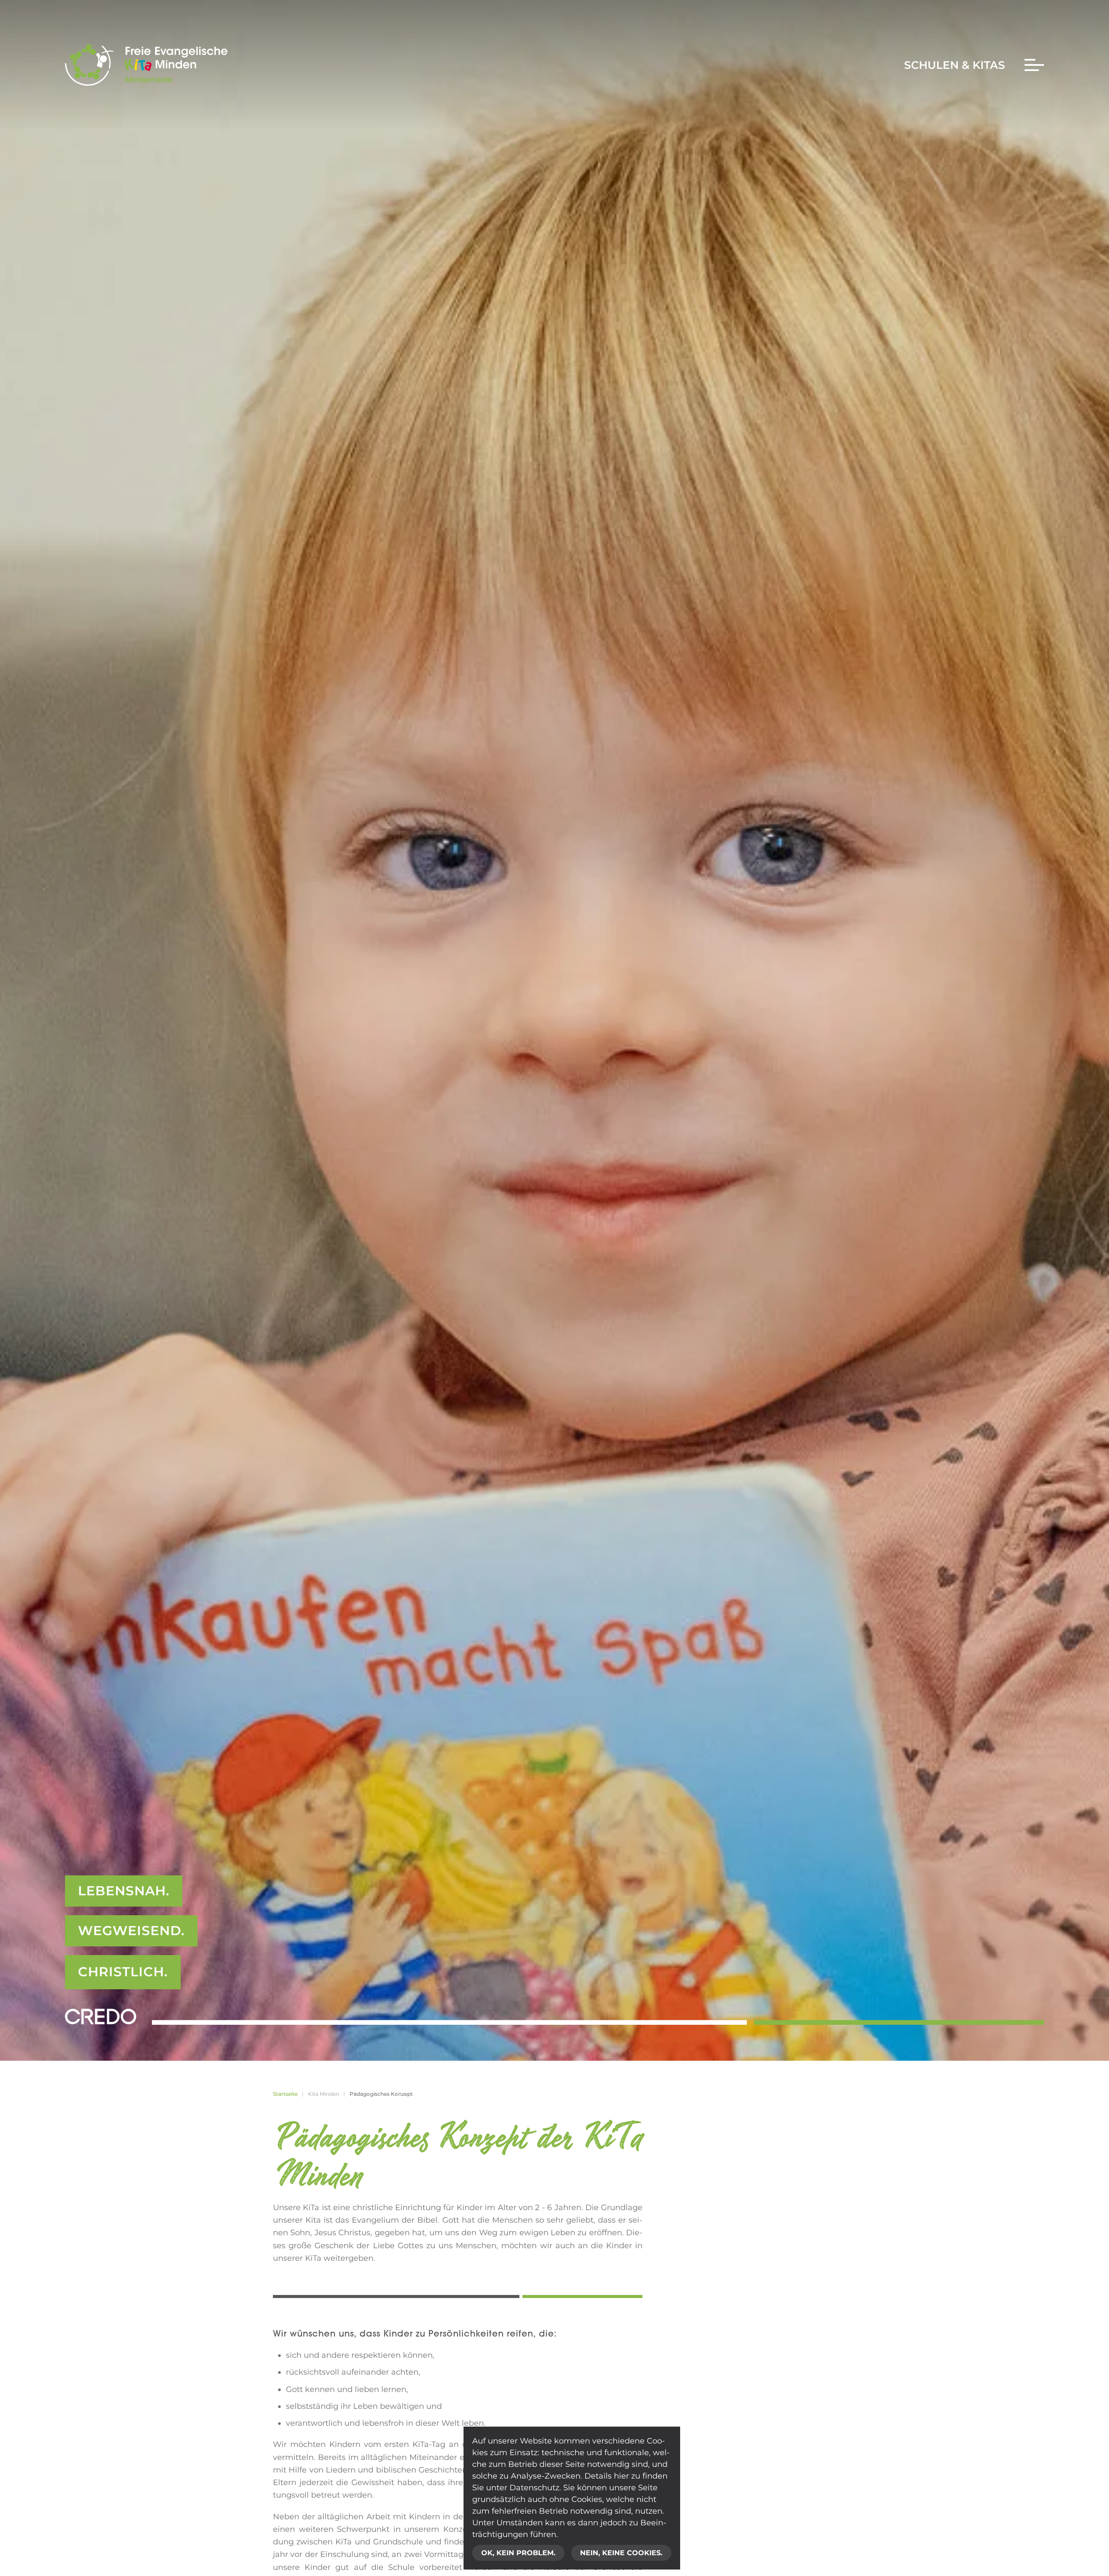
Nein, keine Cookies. (621, 2553)
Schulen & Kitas (955, 65)
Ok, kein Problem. (518, 2553)
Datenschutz (534, 2488)
